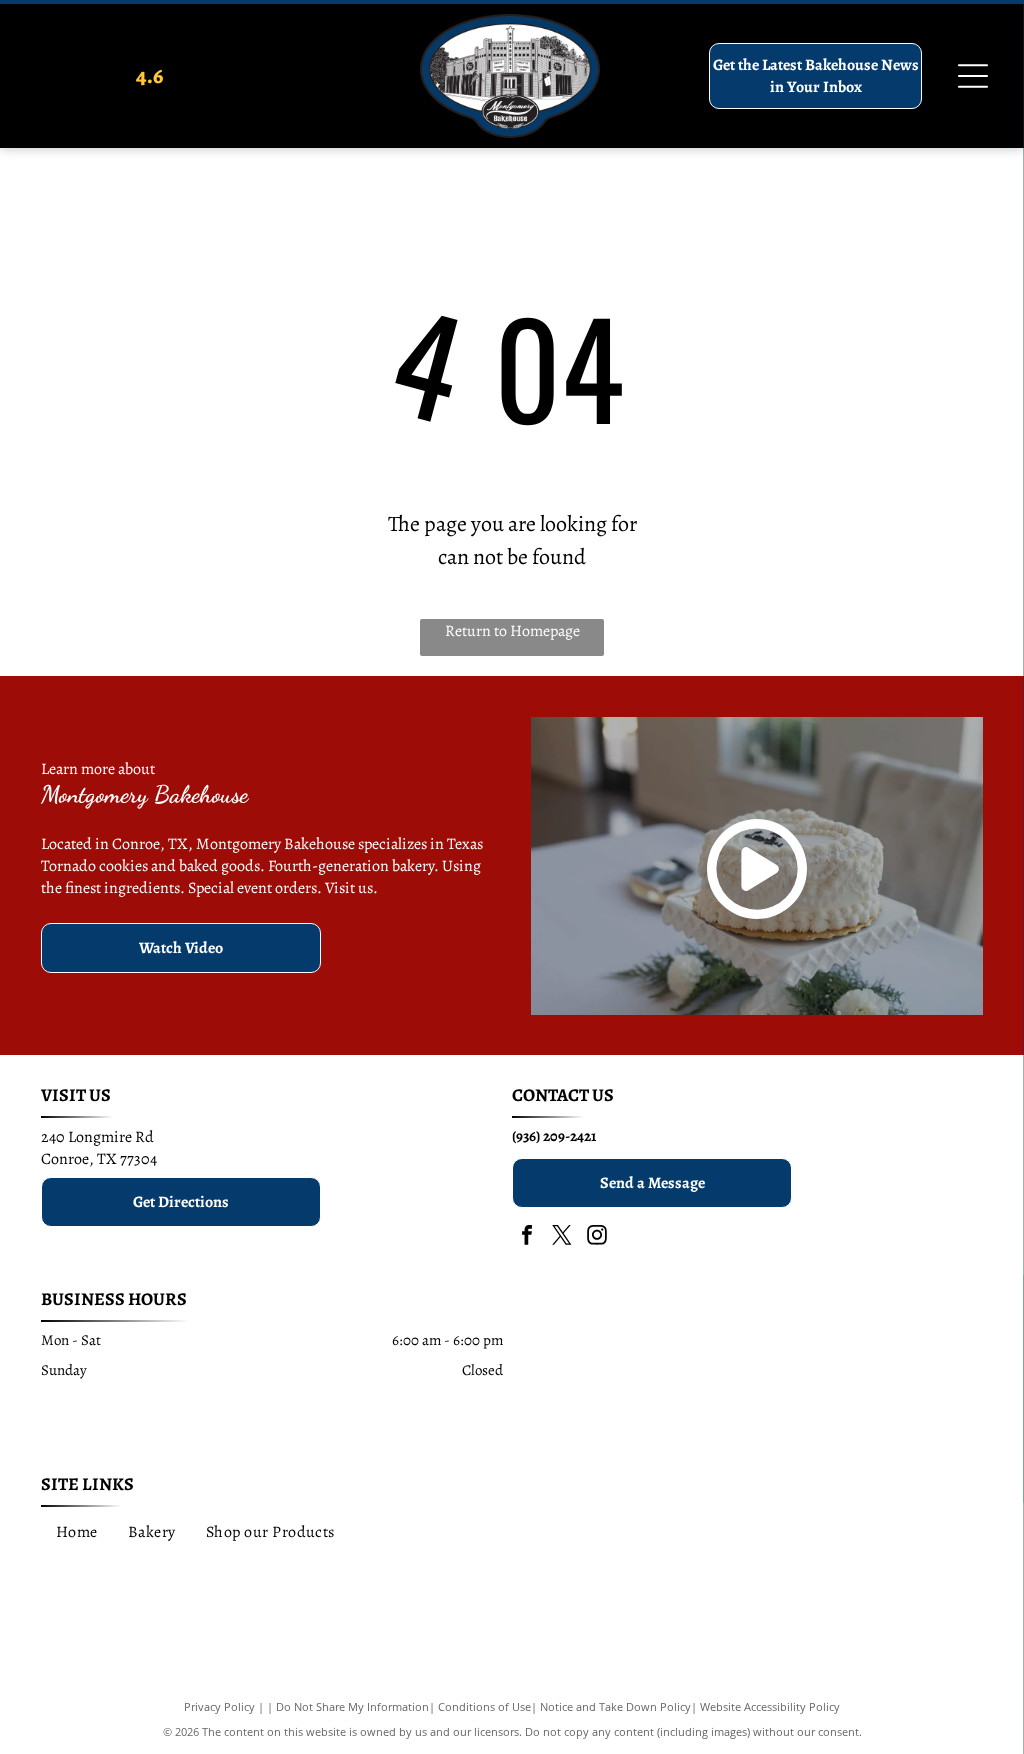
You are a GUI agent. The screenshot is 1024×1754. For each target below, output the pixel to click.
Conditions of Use (484, 1706)
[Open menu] (973, 76)
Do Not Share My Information (352, 1706)
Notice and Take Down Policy (615, 1706)
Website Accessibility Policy (770, 1706)
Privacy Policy (219, 1706)
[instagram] (597, 1237)
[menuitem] (77, 1531)
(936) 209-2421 (554, 1136)
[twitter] (562, 1237)
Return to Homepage (512, 631)
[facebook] (527, 1237)
